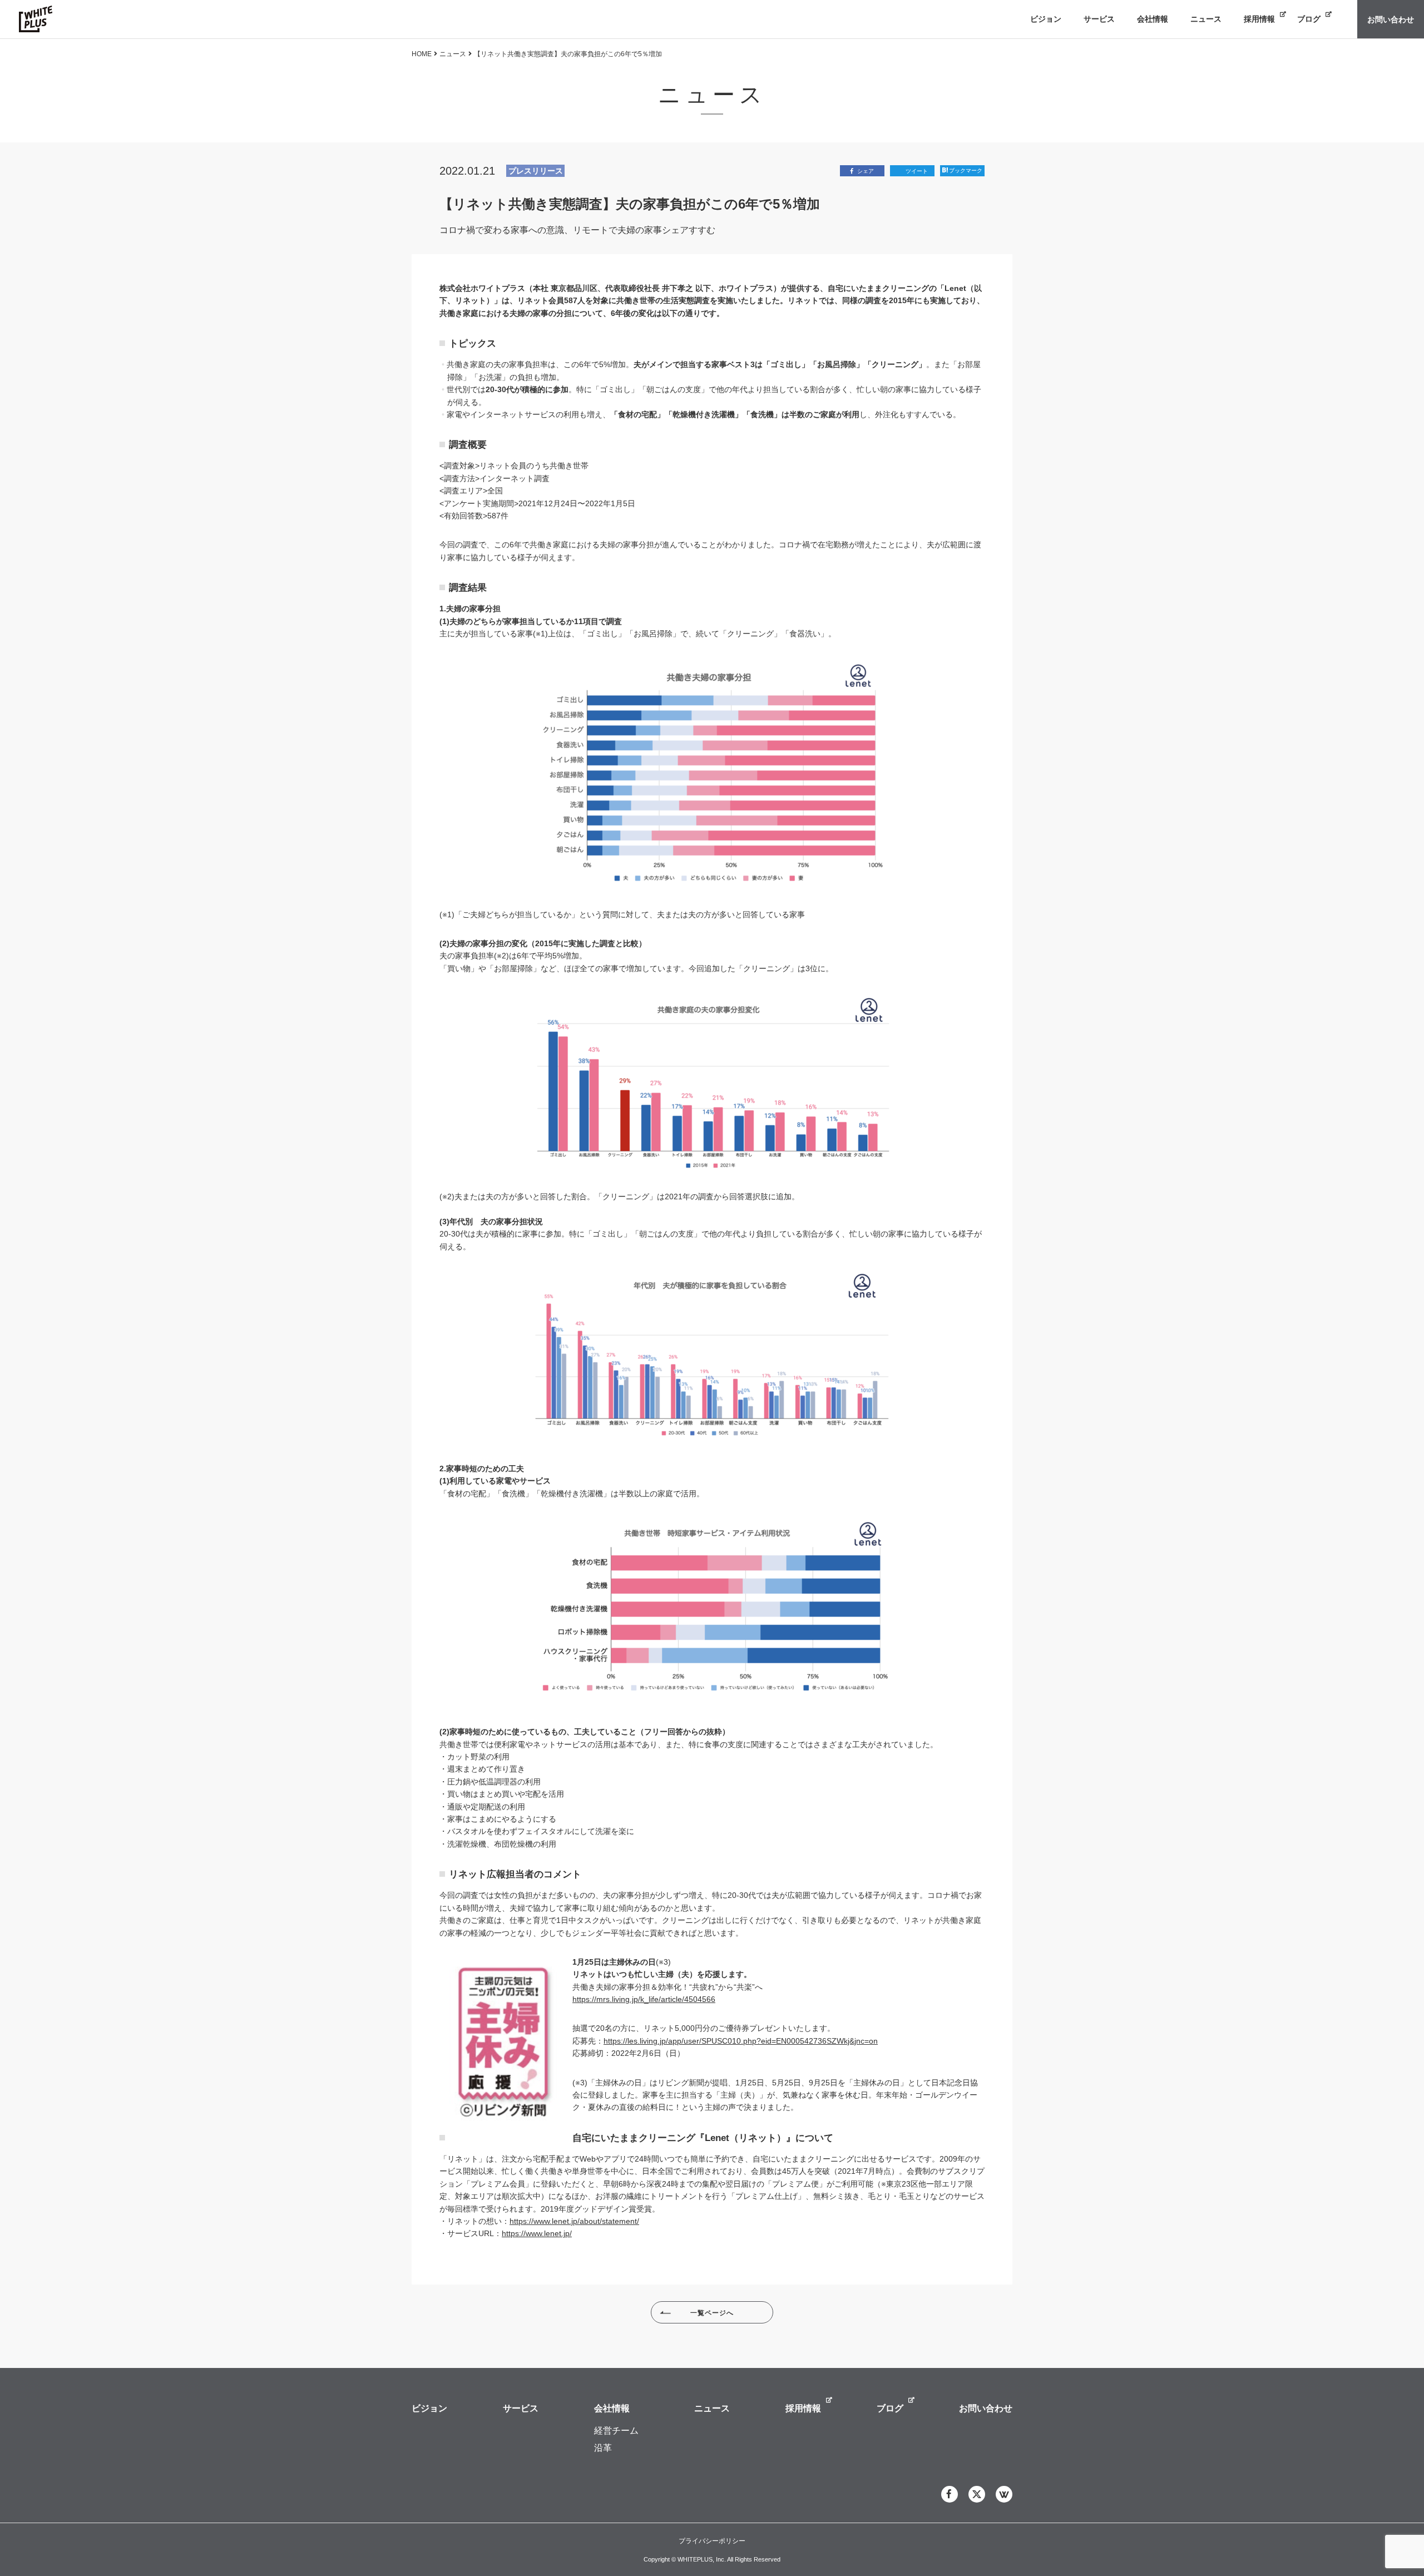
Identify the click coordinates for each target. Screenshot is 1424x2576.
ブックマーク (966, 170)
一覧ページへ (712, 2313)
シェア (866, 171)
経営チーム (616, 2431)
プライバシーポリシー (712, 2541)
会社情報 (612, 2408)
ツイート (917, 171)
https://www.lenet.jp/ (537, 2233)
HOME (422, 54)
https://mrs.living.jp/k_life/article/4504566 (644, 1999)
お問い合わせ (986, 2408)
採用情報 (803, 2408)
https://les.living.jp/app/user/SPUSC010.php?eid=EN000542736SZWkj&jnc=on (741, 2041)
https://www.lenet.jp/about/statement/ (574, 2221)
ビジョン (429, 2408)
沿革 (603, 2448)
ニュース (453, 54)
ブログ (890, 2408)
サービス (521, 2408)
